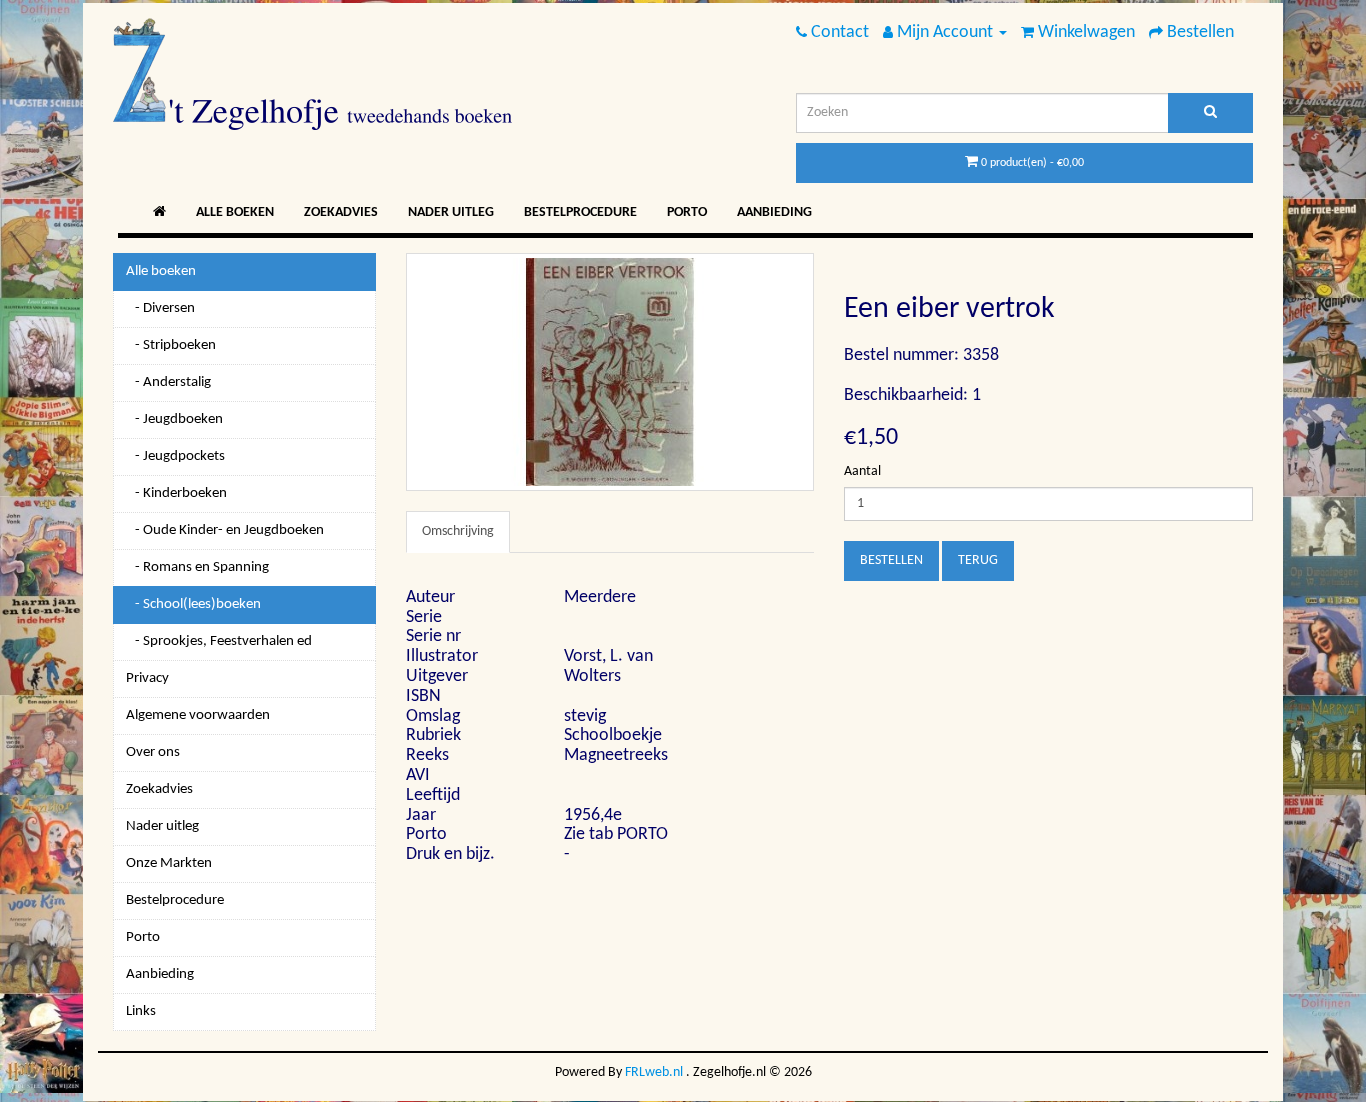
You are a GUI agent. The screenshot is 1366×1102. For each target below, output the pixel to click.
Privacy (147, 678)
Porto (687, 212)
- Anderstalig (168, 382)
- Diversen (160, 308)
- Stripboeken (171, 345)
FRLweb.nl (654, 1072)
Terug (978, 560)
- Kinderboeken (176, 493)
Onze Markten (169, 863)
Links (141, 1011)
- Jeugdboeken (174, 419)
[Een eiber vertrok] (610, 372)
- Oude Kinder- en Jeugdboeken (225, 530)
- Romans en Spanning (197, 567)
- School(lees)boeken (193, 604)
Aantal (862, 471)
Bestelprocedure (580, 212)
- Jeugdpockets (175, 456)
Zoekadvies (341, 212)
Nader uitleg (451, 212)
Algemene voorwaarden (198, 715)
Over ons (153, 752)
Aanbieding (774, 212)
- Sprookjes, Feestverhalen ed (219, 641)
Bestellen (891, 560)
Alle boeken (235, 212)
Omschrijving (458, 531)
